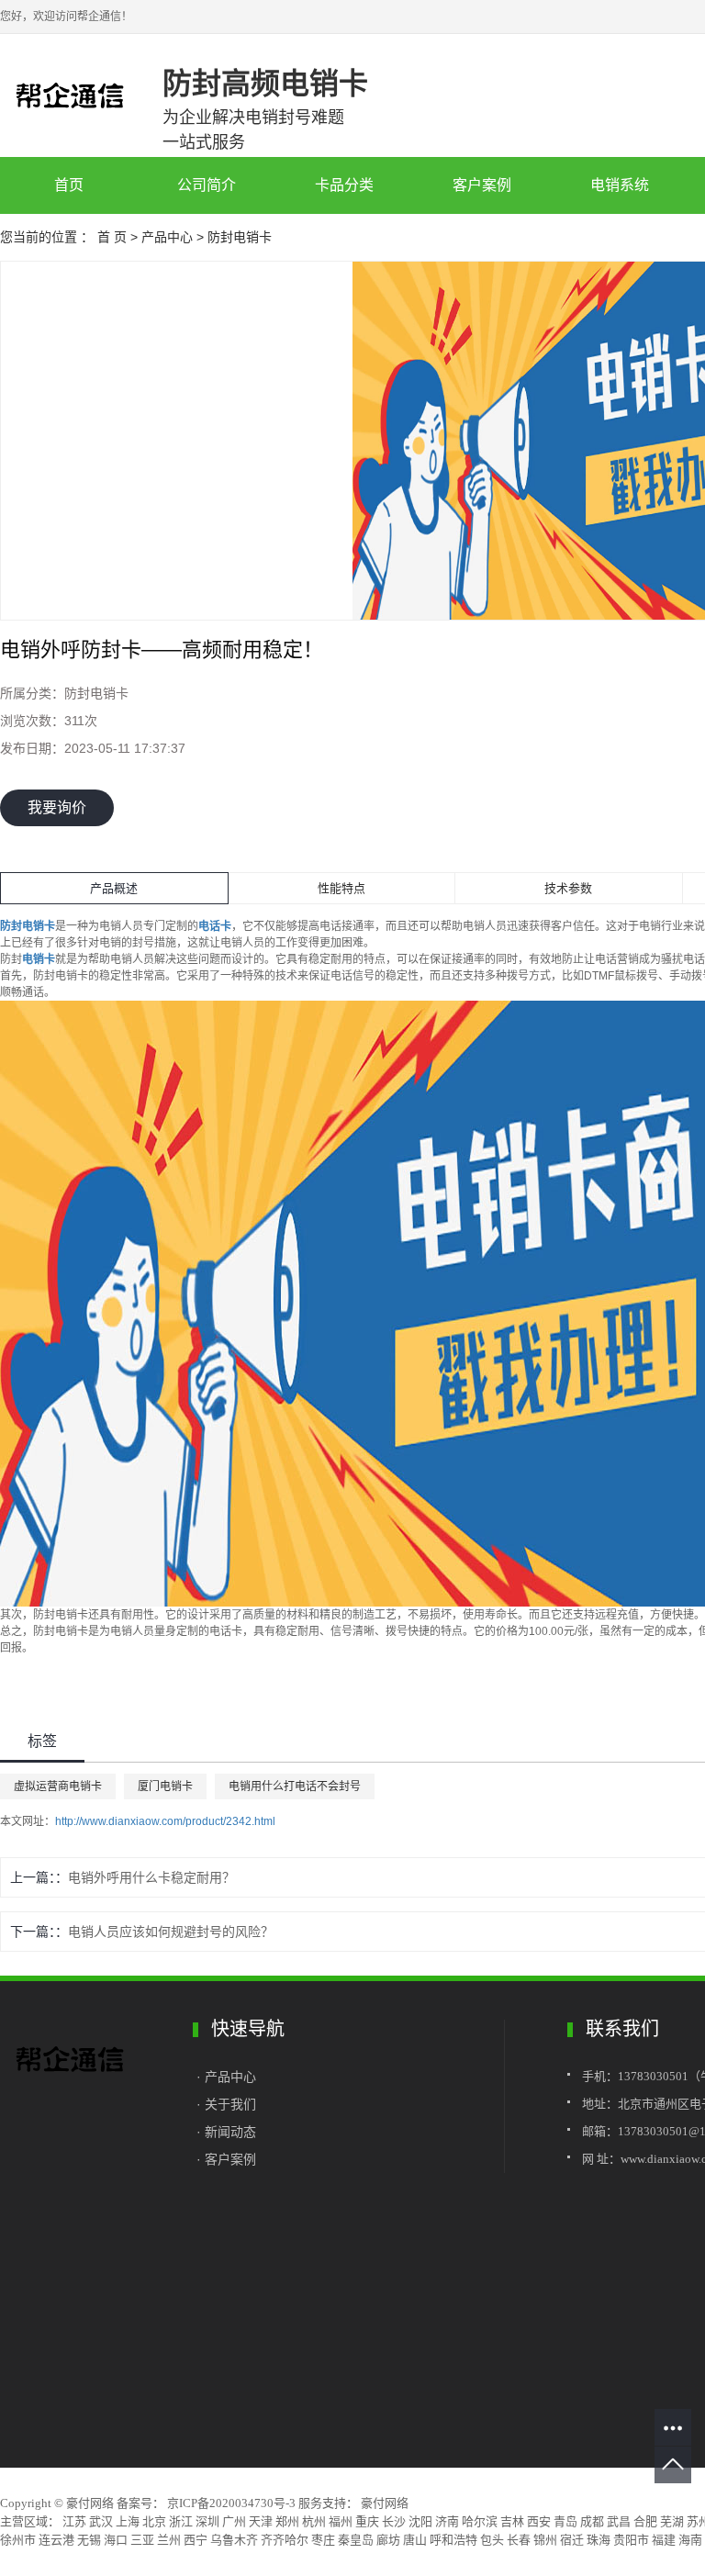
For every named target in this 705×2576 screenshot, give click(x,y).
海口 (116, 2540)
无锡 (89, 2540)
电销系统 (620, 185)
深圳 (207, 2521)
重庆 (367, 2521)
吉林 (512, 2521)
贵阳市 (631, 2540)
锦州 (545, 2540)
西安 (539, 2521)
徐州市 (18, 2540)
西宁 (196, 2540)
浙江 (181, 2521)
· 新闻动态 (226, 2132)
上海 (128, 2521)
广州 (234, 2521)
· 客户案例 (226, 2159)
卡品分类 (344, 185)
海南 (690, 2540)
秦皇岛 (356, 2540)
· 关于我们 (226, 2104)
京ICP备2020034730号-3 (231, 2503)
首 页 (112, 237)
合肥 (645, 2521)
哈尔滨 (480, 2521)
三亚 (142, 2540)
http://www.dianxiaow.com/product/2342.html (165, 1821)
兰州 (169, 2540)
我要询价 (57, 807)
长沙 (394, 2521)
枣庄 (323, 2540)
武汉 (101, 2521)
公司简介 (207, 185)
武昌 (619, 2521)
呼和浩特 (453, 2540)
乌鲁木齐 (234, 2540)
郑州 (287, 2521)
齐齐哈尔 (285, 2540)
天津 (261, 2521)
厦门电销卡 (165, 1786)
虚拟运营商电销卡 (58, 1786)
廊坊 (388, 2540)
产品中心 (167, 237)
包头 (492, 2540)
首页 (69, 185)
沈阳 (420, 2521)
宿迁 (572, 2540)
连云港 (56, 2540)
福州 (341, 2521)
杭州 (314, 2521)
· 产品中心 (228, 2077)
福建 (664, 2540)
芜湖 (672, 2521)
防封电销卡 (240, 237)
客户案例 (482, 185)
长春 (519, 2540)
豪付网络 (383, 2503)
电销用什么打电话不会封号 (295, 1786)
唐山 (415, 2540)
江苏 (74, 2521)
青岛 (565, 2521)
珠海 (599, 2540)
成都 (592, 2521)
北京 (154, 2521)
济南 (447, 2521)
